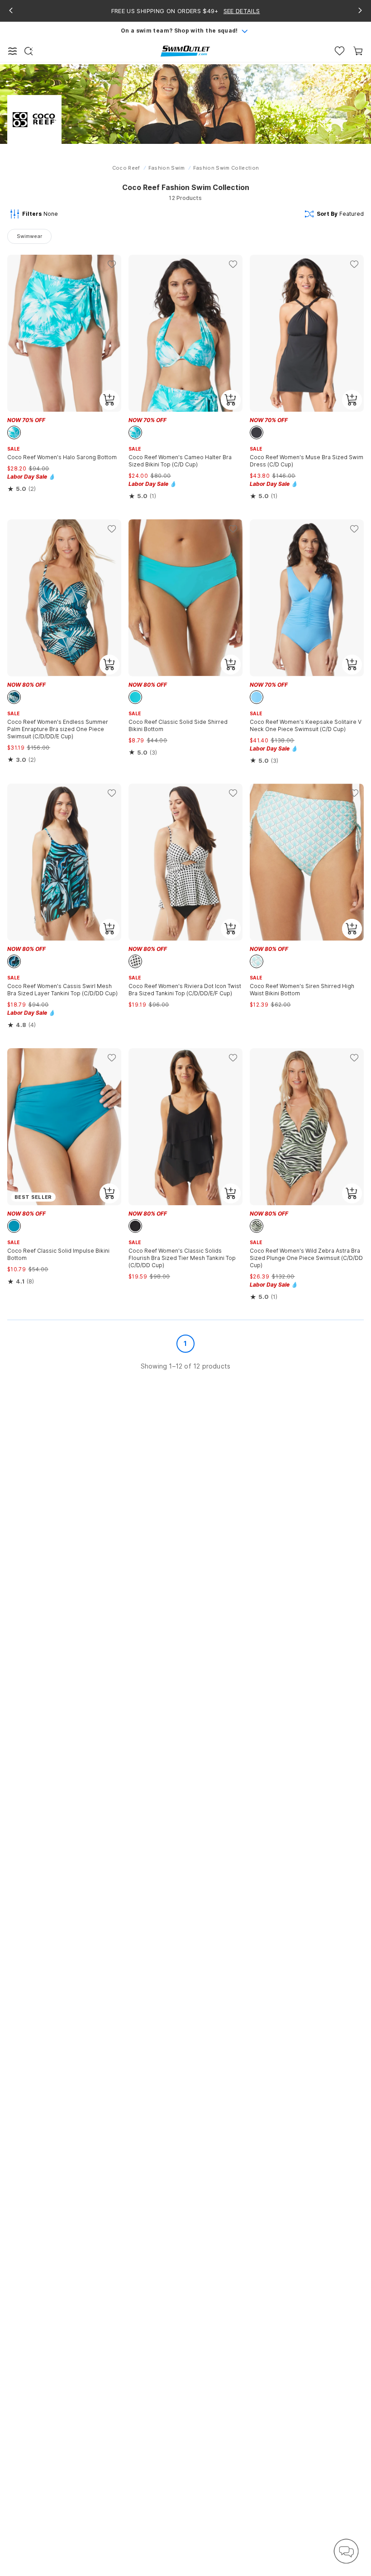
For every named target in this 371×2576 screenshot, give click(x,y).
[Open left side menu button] (13, 51)
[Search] (29, 51)
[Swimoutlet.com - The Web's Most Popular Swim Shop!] (185, 50)
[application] (346, 2551)
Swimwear (29, 236)
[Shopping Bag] (358, 51)
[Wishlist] (340, 51)
